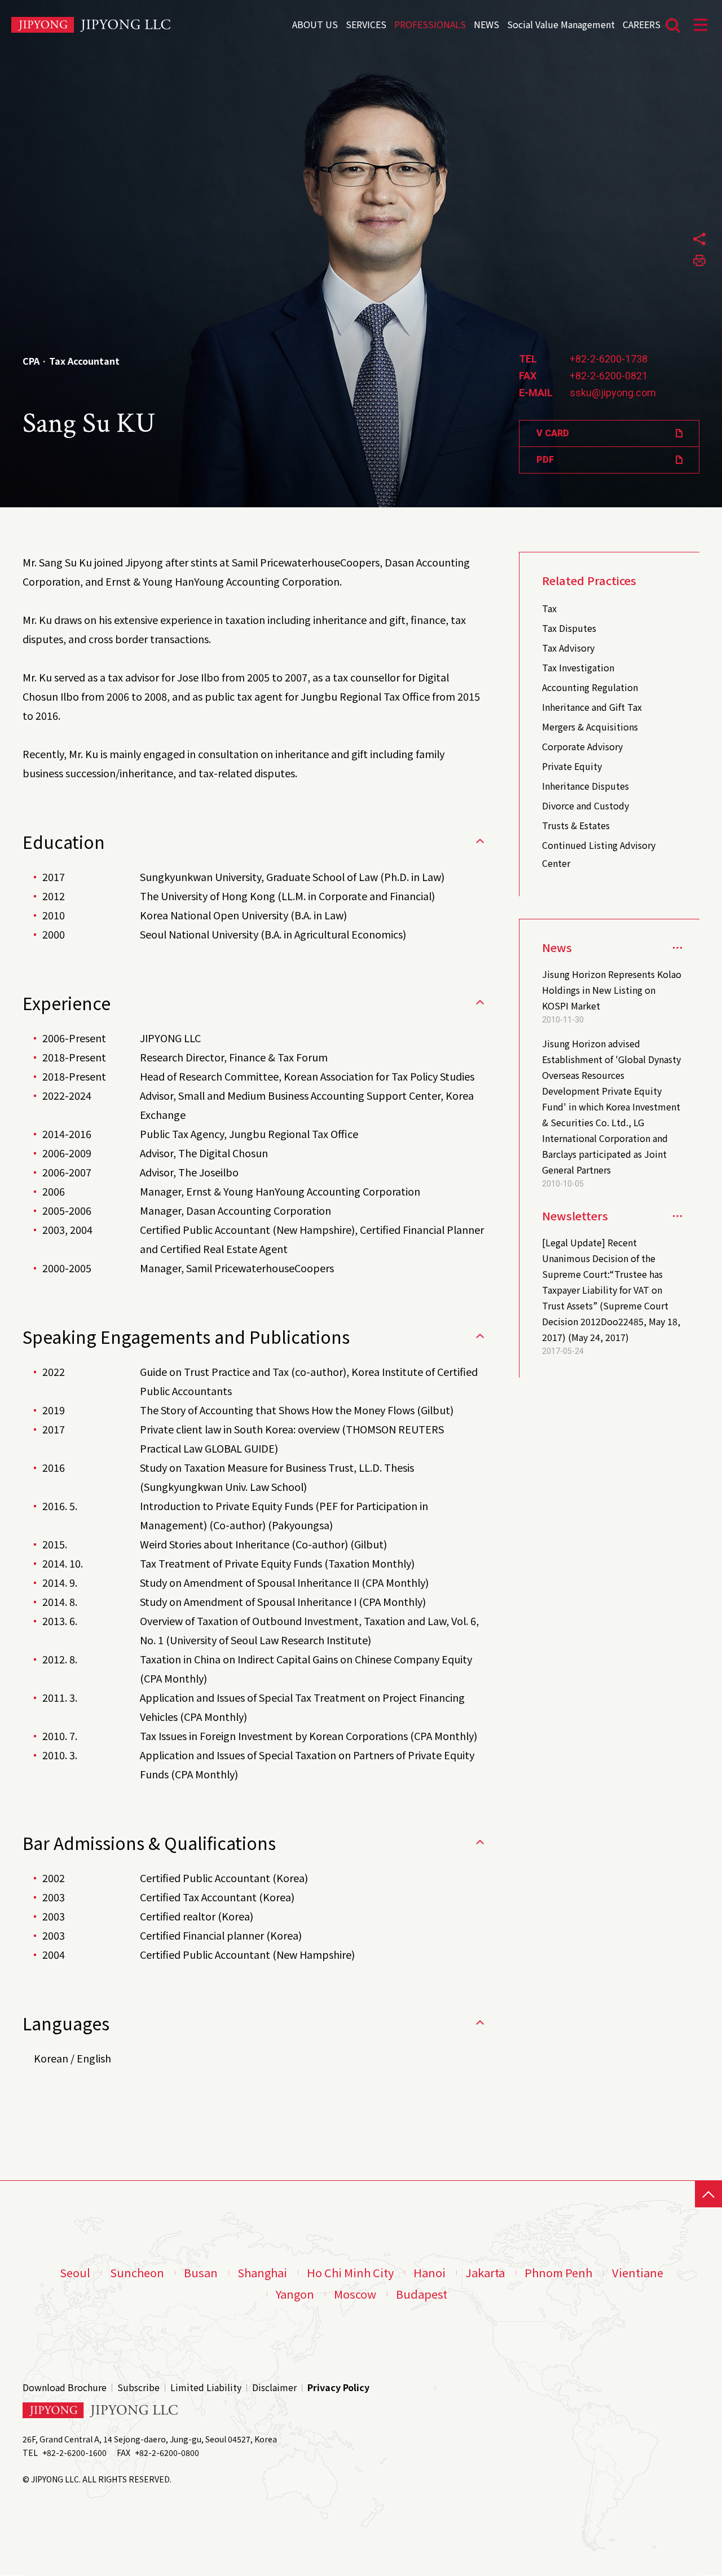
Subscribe (138, 2387)
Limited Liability (206, 2387)
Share (699, 239)
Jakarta (485, 2273)
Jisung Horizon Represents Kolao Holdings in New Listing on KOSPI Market (612, 990)
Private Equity (572, 766)
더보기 (677, 1216)
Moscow (355, 2294)
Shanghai (262, 2273)
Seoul (75, 2273)
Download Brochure (65, 2387)
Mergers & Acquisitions (590, 727)
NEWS (487, 23)
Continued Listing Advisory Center (599, 854)
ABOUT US (315, 23)
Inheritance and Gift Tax (592, 707)
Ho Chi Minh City (350, 2273)
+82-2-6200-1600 (74, 2453)
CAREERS (642, 23)
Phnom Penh (558, 2273)
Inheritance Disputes (585, 786)
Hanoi (430, 2273)
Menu (701, 25)
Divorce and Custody (585, 805)
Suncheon (137, 2273)
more (677, 947)
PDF (545, 460)
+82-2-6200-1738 (609, 359)
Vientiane (638, 2273)
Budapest (422, 2294)
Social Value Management (561, 23)
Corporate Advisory (582, 746)
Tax (549, 608)
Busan (201, 2273)
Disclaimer (274, 2387)
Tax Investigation (578, 667)
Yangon (295, 2294)
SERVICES (366, 23)
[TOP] (708, 2194)
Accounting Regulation (590, 687)
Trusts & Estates (576, 825)
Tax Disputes (569, 628)
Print (699, 260)
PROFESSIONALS (430, 23)
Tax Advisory (568, 648)
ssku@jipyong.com (613, 393)
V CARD (553, 433)
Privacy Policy (338, 2387)
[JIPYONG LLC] (91, 25)
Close (480, 841)
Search (673, 25)
